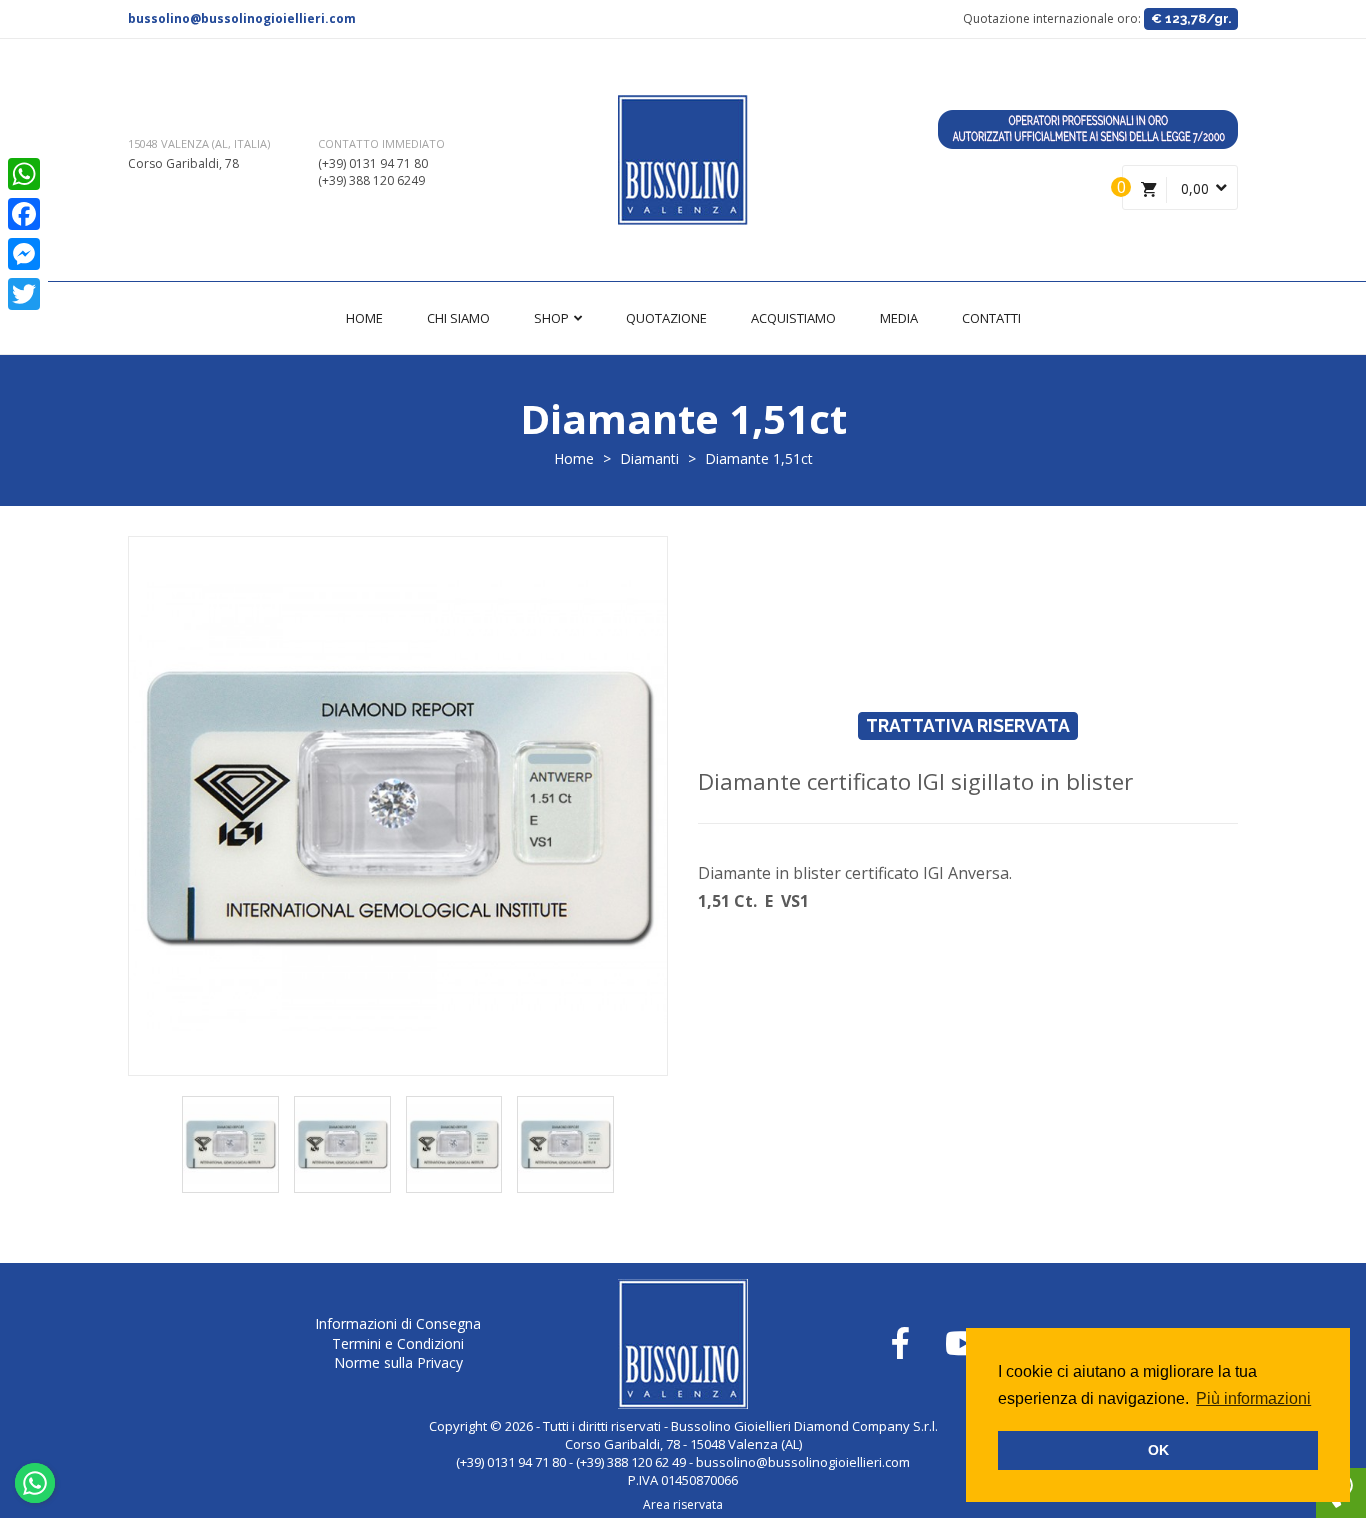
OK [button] (1158, 1450)
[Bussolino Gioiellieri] (683, 160)
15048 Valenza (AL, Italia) (199, 143)
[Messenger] (24, 254)
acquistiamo (793, 318)
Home (364, 318)
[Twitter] (24, 294)
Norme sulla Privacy (398, 1362)
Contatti (991, 318)
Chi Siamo (458, 318)
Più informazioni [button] (1253, 1398)
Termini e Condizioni (398, 1343)
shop (553, 318)
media (899, 318)
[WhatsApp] (24, 174)
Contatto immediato (381, 143)
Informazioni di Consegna (398, 1323)
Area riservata (683, 1504)
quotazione (666, 318)
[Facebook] (24, 214)
